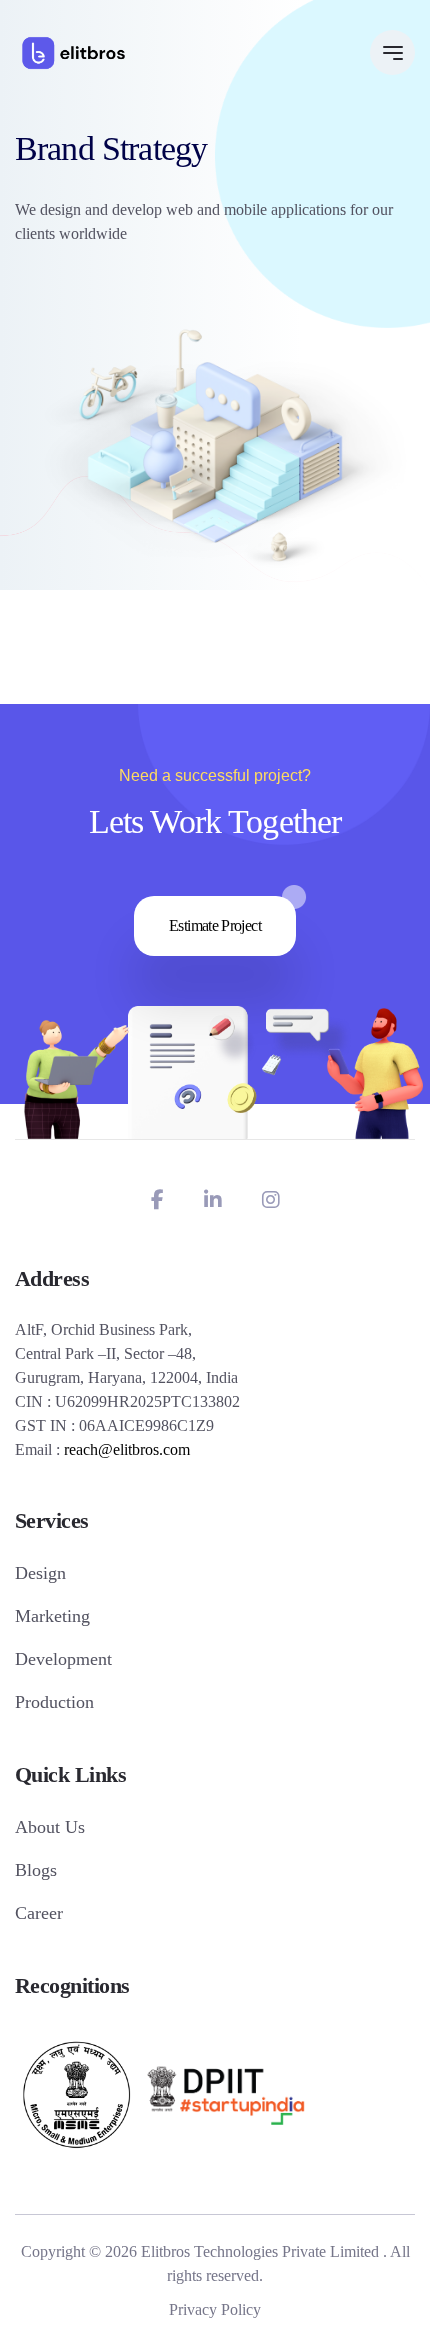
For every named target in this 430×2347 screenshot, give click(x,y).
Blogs (36, 1870)
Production (54, 1702)
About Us (50, 1827)
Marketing (52, 1616)
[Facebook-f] (157, 1200)
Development (63, 1659)
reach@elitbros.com (127, 1449)
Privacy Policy (215, 2309)
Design (40, 1573)
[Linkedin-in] (213, 1200)
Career (39, 1913)
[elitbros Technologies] (74, 53)
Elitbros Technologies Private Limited (260, 2251)
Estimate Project (215, 925)
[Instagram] (271, 1200)
